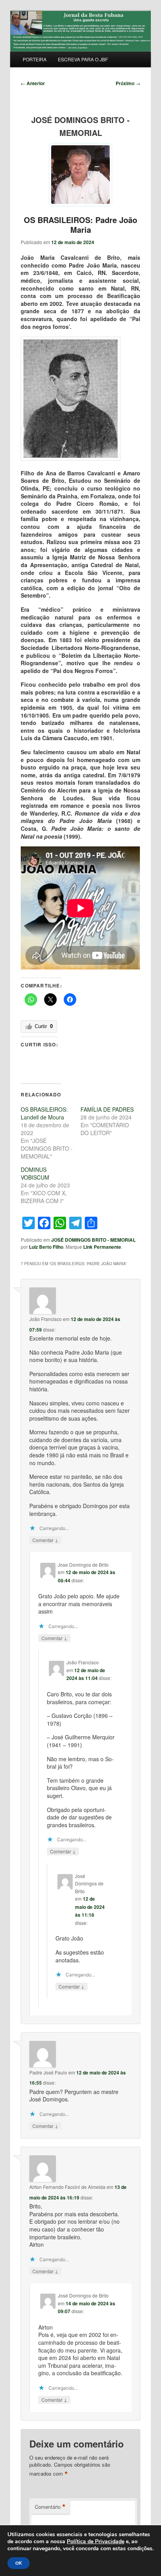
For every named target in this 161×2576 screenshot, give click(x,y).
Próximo (128, 83)
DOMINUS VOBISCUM (35, 1173)
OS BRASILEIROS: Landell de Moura (44, 1113)
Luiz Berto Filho (46, 1247)
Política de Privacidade (96, 2541)
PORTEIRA (35, 59)
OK (19, 2563)
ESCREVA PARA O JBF (83, 59)
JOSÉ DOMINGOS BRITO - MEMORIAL (93, 1240)
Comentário (50, 2507)
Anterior (33, 83)
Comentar (45, 1540)
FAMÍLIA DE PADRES (107, 1109)
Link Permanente (102, 1247)
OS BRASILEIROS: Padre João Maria (80, 225)
